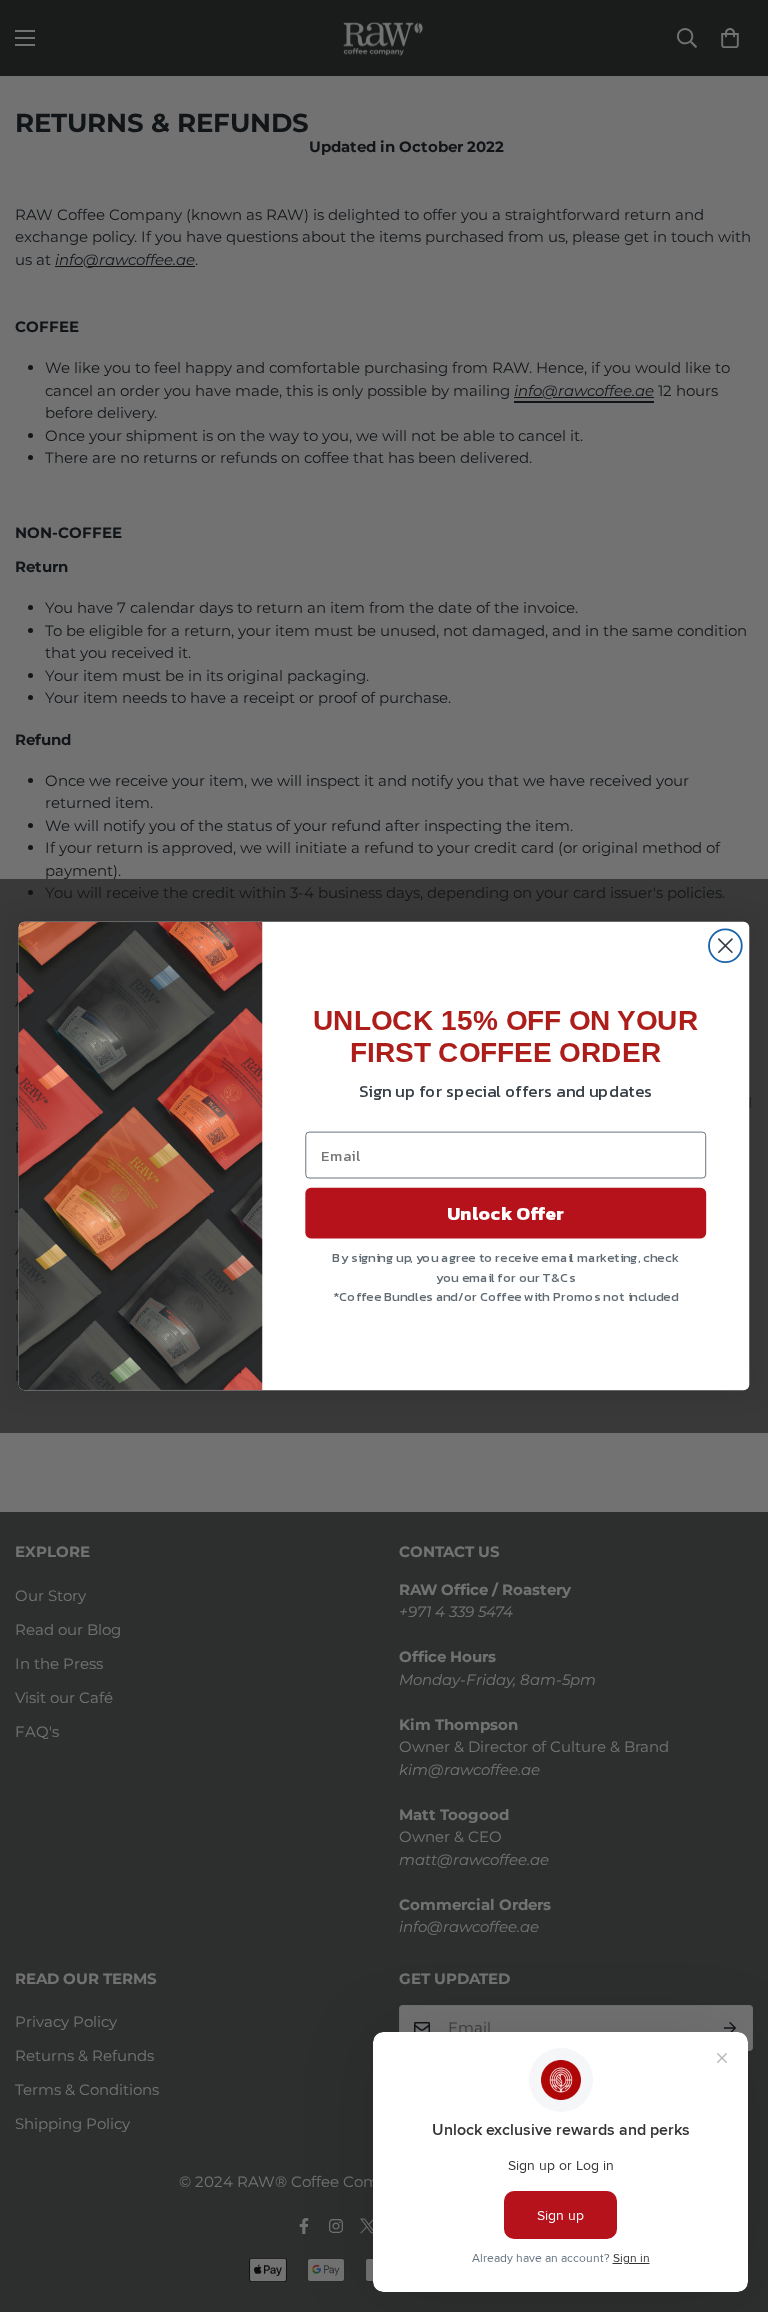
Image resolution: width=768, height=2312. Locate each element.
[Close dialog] (725, 945)
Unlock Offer (505, 1213)
